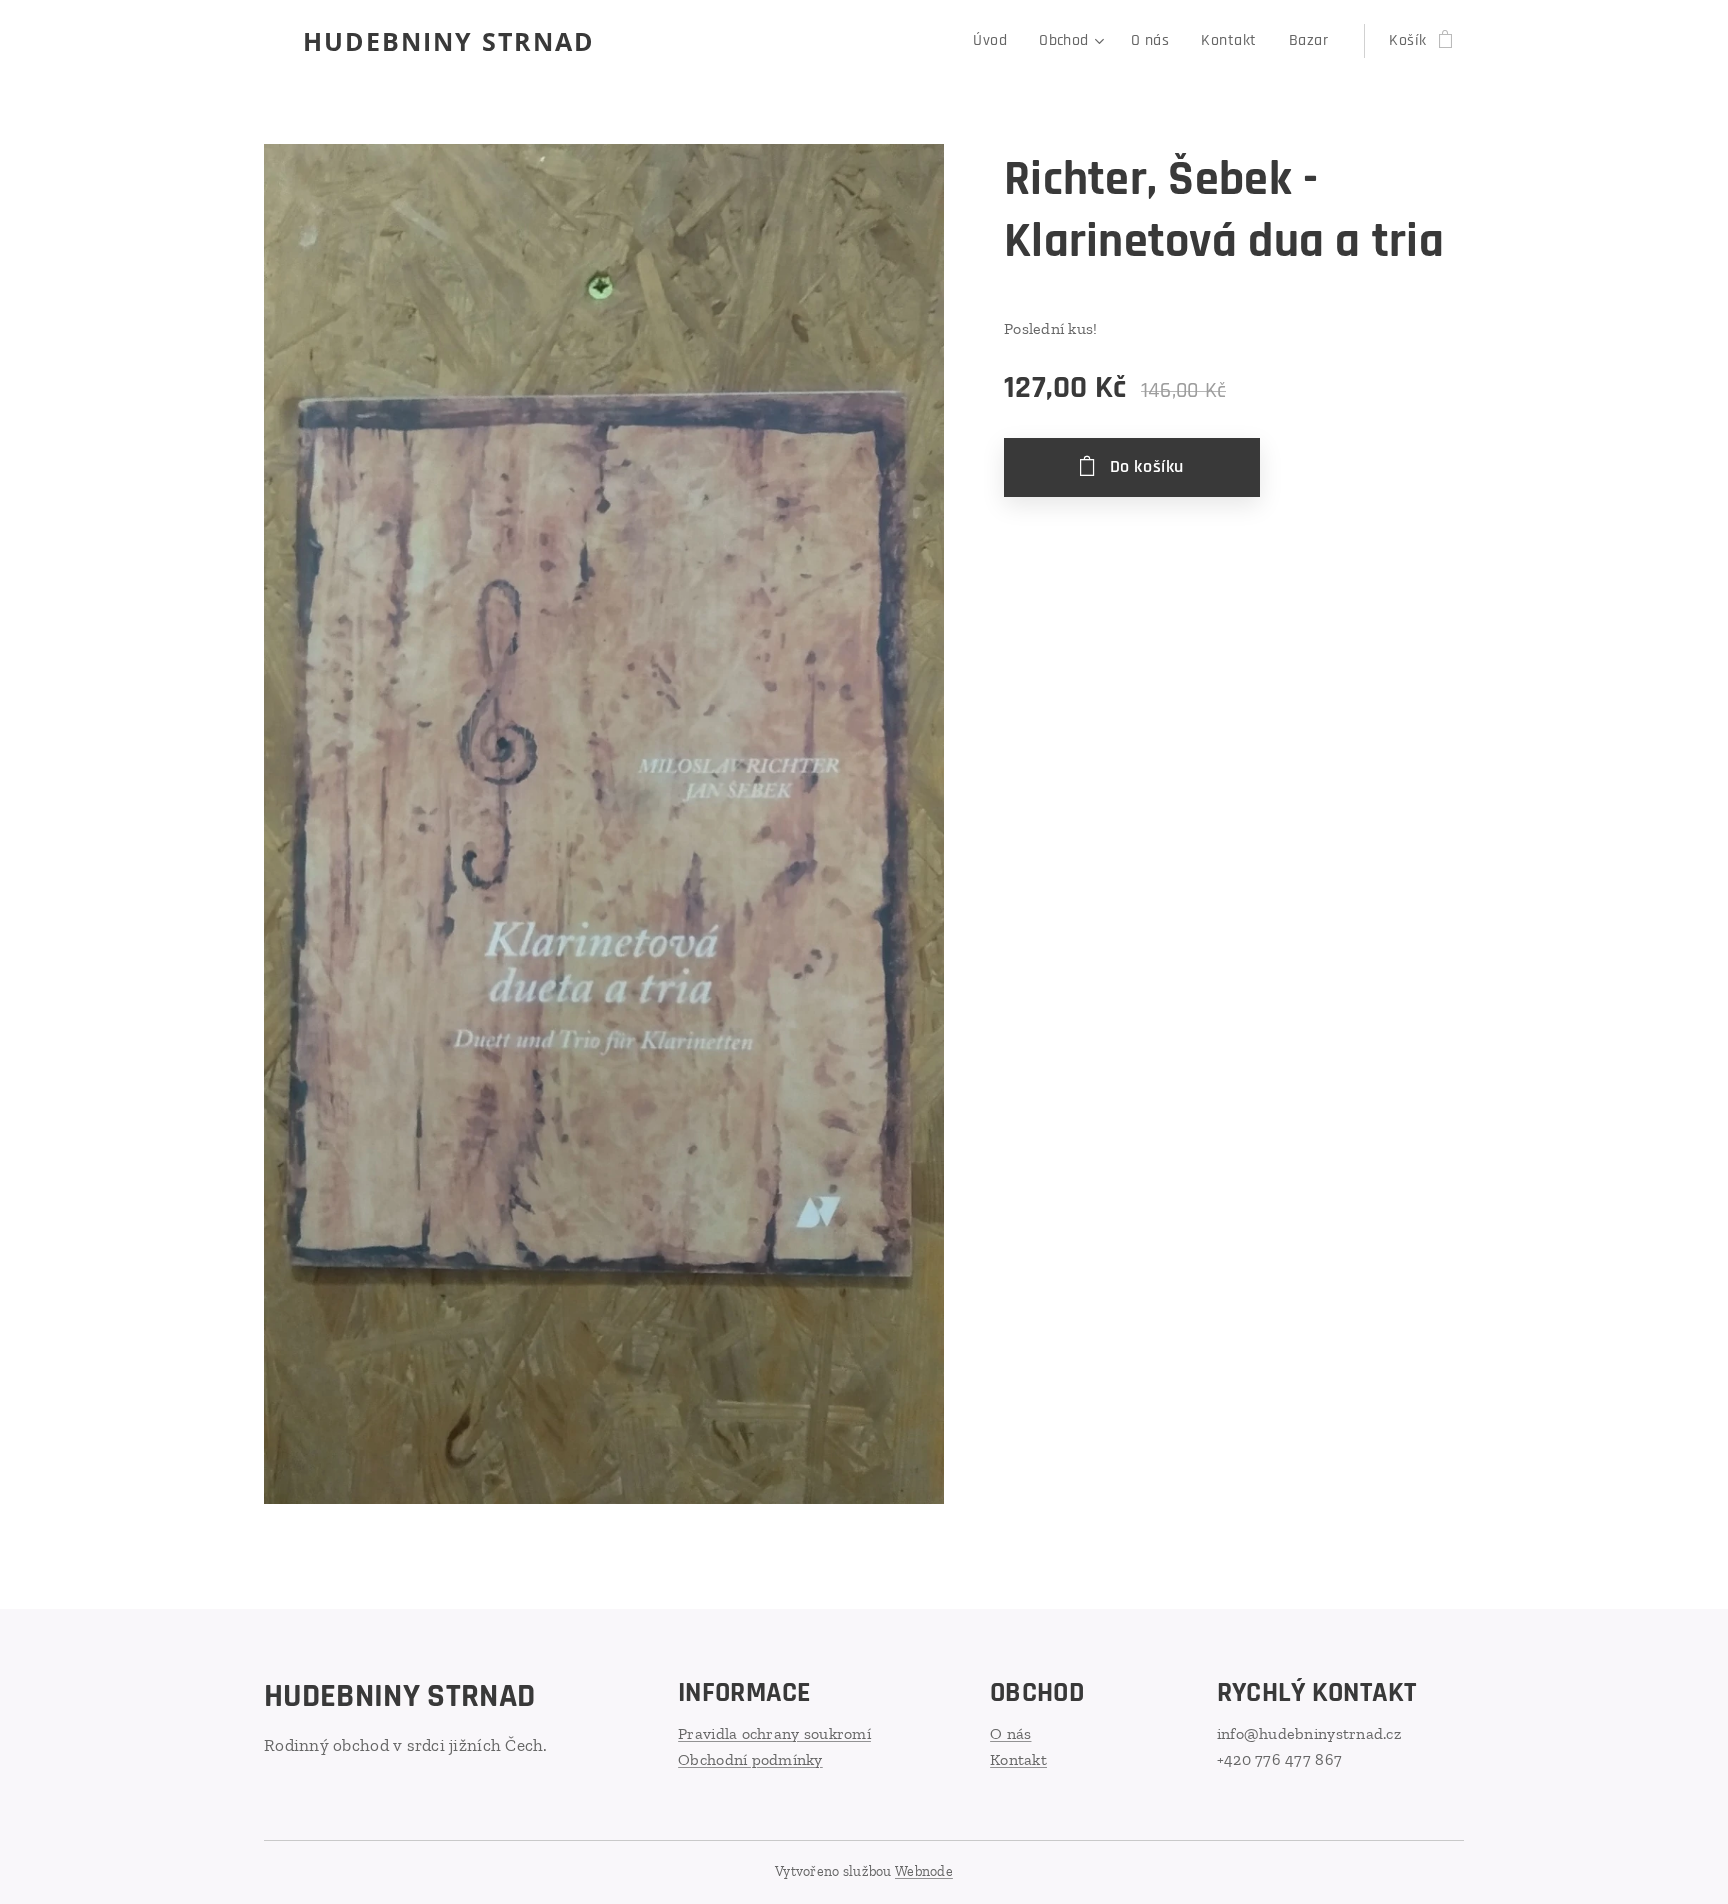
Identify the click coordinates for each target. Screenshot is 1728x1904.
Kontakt (1018, 1759)
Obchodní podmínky (750, 1759)
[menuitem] (995, 41)
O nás (1010, 1733)
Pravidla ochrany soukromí (774, 1733)
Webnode (924, 1871)
